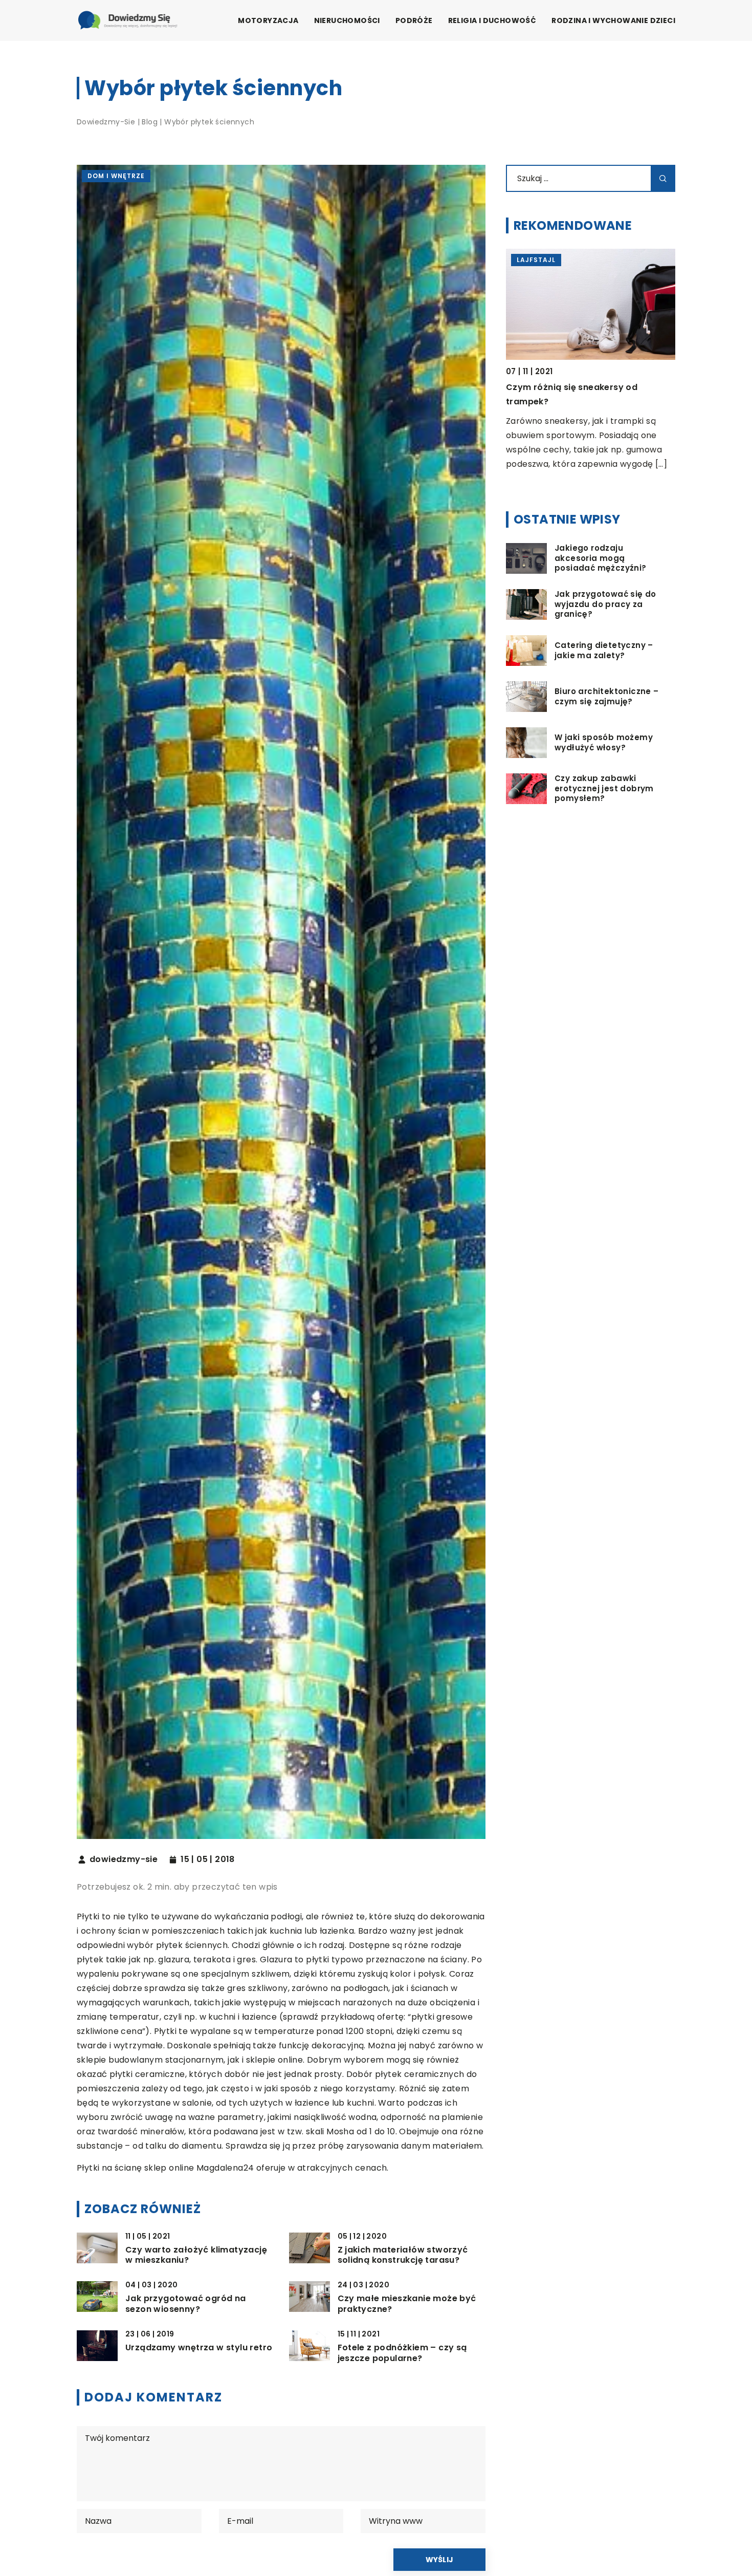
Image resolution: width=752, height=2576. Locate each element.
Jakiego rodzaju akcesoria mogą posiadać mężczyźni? (601, 558)
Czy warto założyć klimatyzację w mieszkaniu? (196, 2256)
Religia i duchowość (492, 20)
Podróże (414, 20)
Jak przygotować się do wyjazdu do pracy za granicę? (605, 604)
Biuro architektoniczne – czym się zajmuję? (607, 696)
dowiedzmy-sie (124, 1859)
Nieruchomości (347, 20)
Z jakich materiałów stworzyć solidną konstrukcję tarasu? (403, 2256)
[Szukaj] (663, 178)
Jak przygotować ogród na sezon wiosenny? (186, 2304)
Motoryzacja (268, 20)
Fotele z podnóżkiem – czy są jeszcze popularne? (402, 2353)
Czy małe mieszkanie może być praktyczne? (407, 2304)
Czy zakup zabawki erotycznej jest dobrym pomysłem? (604, 788)
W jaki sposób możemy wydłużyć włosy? (604, 742)
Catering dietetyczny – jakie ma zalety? (604, 650)
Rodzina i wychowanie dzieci (613, 20)
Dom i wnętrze (116, 176)
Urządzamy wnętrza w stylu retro (199, 2348)
